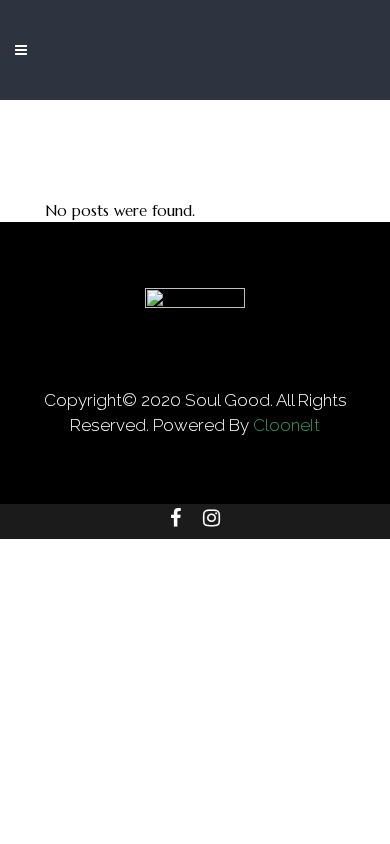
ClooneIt (286, 425)
